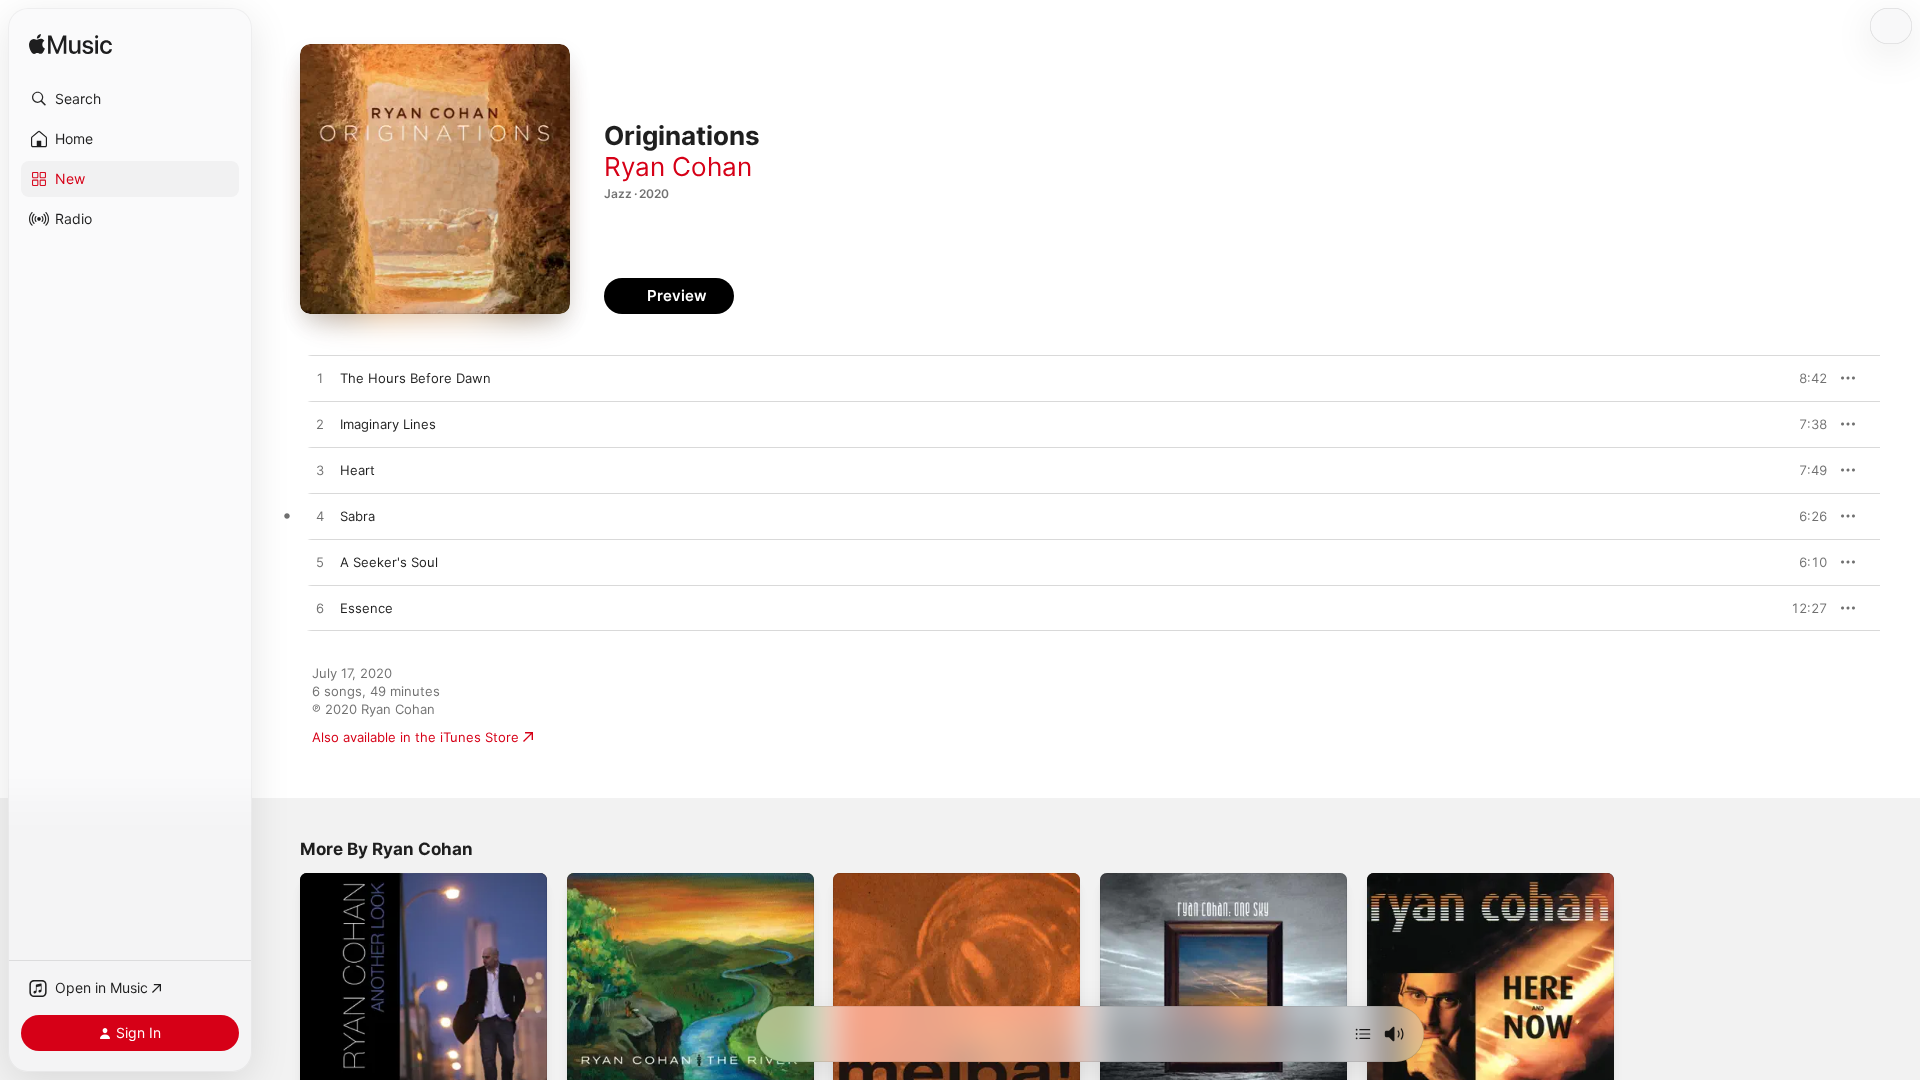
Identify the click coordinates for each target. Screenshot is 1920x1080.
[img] (70, 45)
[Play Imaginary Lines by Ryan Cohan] (320, 425)
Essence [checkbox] (366, 608)
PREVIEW (1805, 378)
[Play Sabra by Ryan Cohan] (320, 517)
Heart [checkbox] (357, 470)
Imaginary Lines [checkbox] (388, 424)
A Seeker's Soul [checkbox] (389, 562)
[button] (130, 99)
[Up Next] (1363, 1034)
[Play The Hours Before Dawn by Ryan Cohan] (320, 379)
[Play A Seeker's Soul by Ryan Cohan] (320, 563)
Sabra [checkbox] (357, 516)
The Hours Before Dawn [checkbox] (415, 378)
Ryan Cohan (678, 166)
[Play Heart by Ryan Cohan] (320, 471)
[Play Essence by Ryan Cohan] (320, 609)
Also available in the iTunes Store (415, 737)
